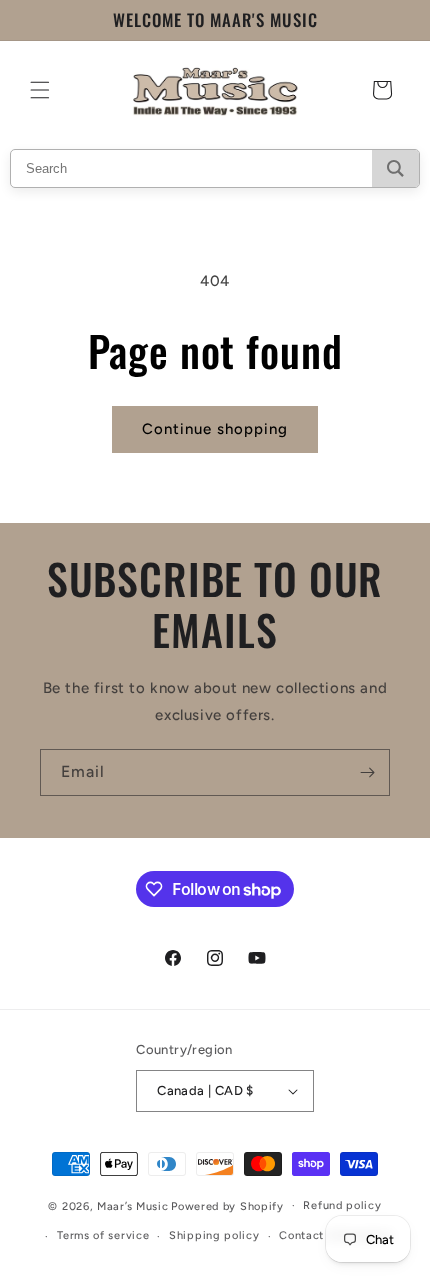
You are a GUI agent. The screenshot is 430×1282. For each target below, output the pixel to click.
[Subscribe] (367, 772)
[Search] (395, 168)
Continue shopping (215, 429)
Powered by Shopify (227, 1205)
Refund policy (342, 1205)
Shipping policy (214, 1235)
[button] (40, 90)
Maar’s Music (132, 1205)
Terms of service (103, 1235)
